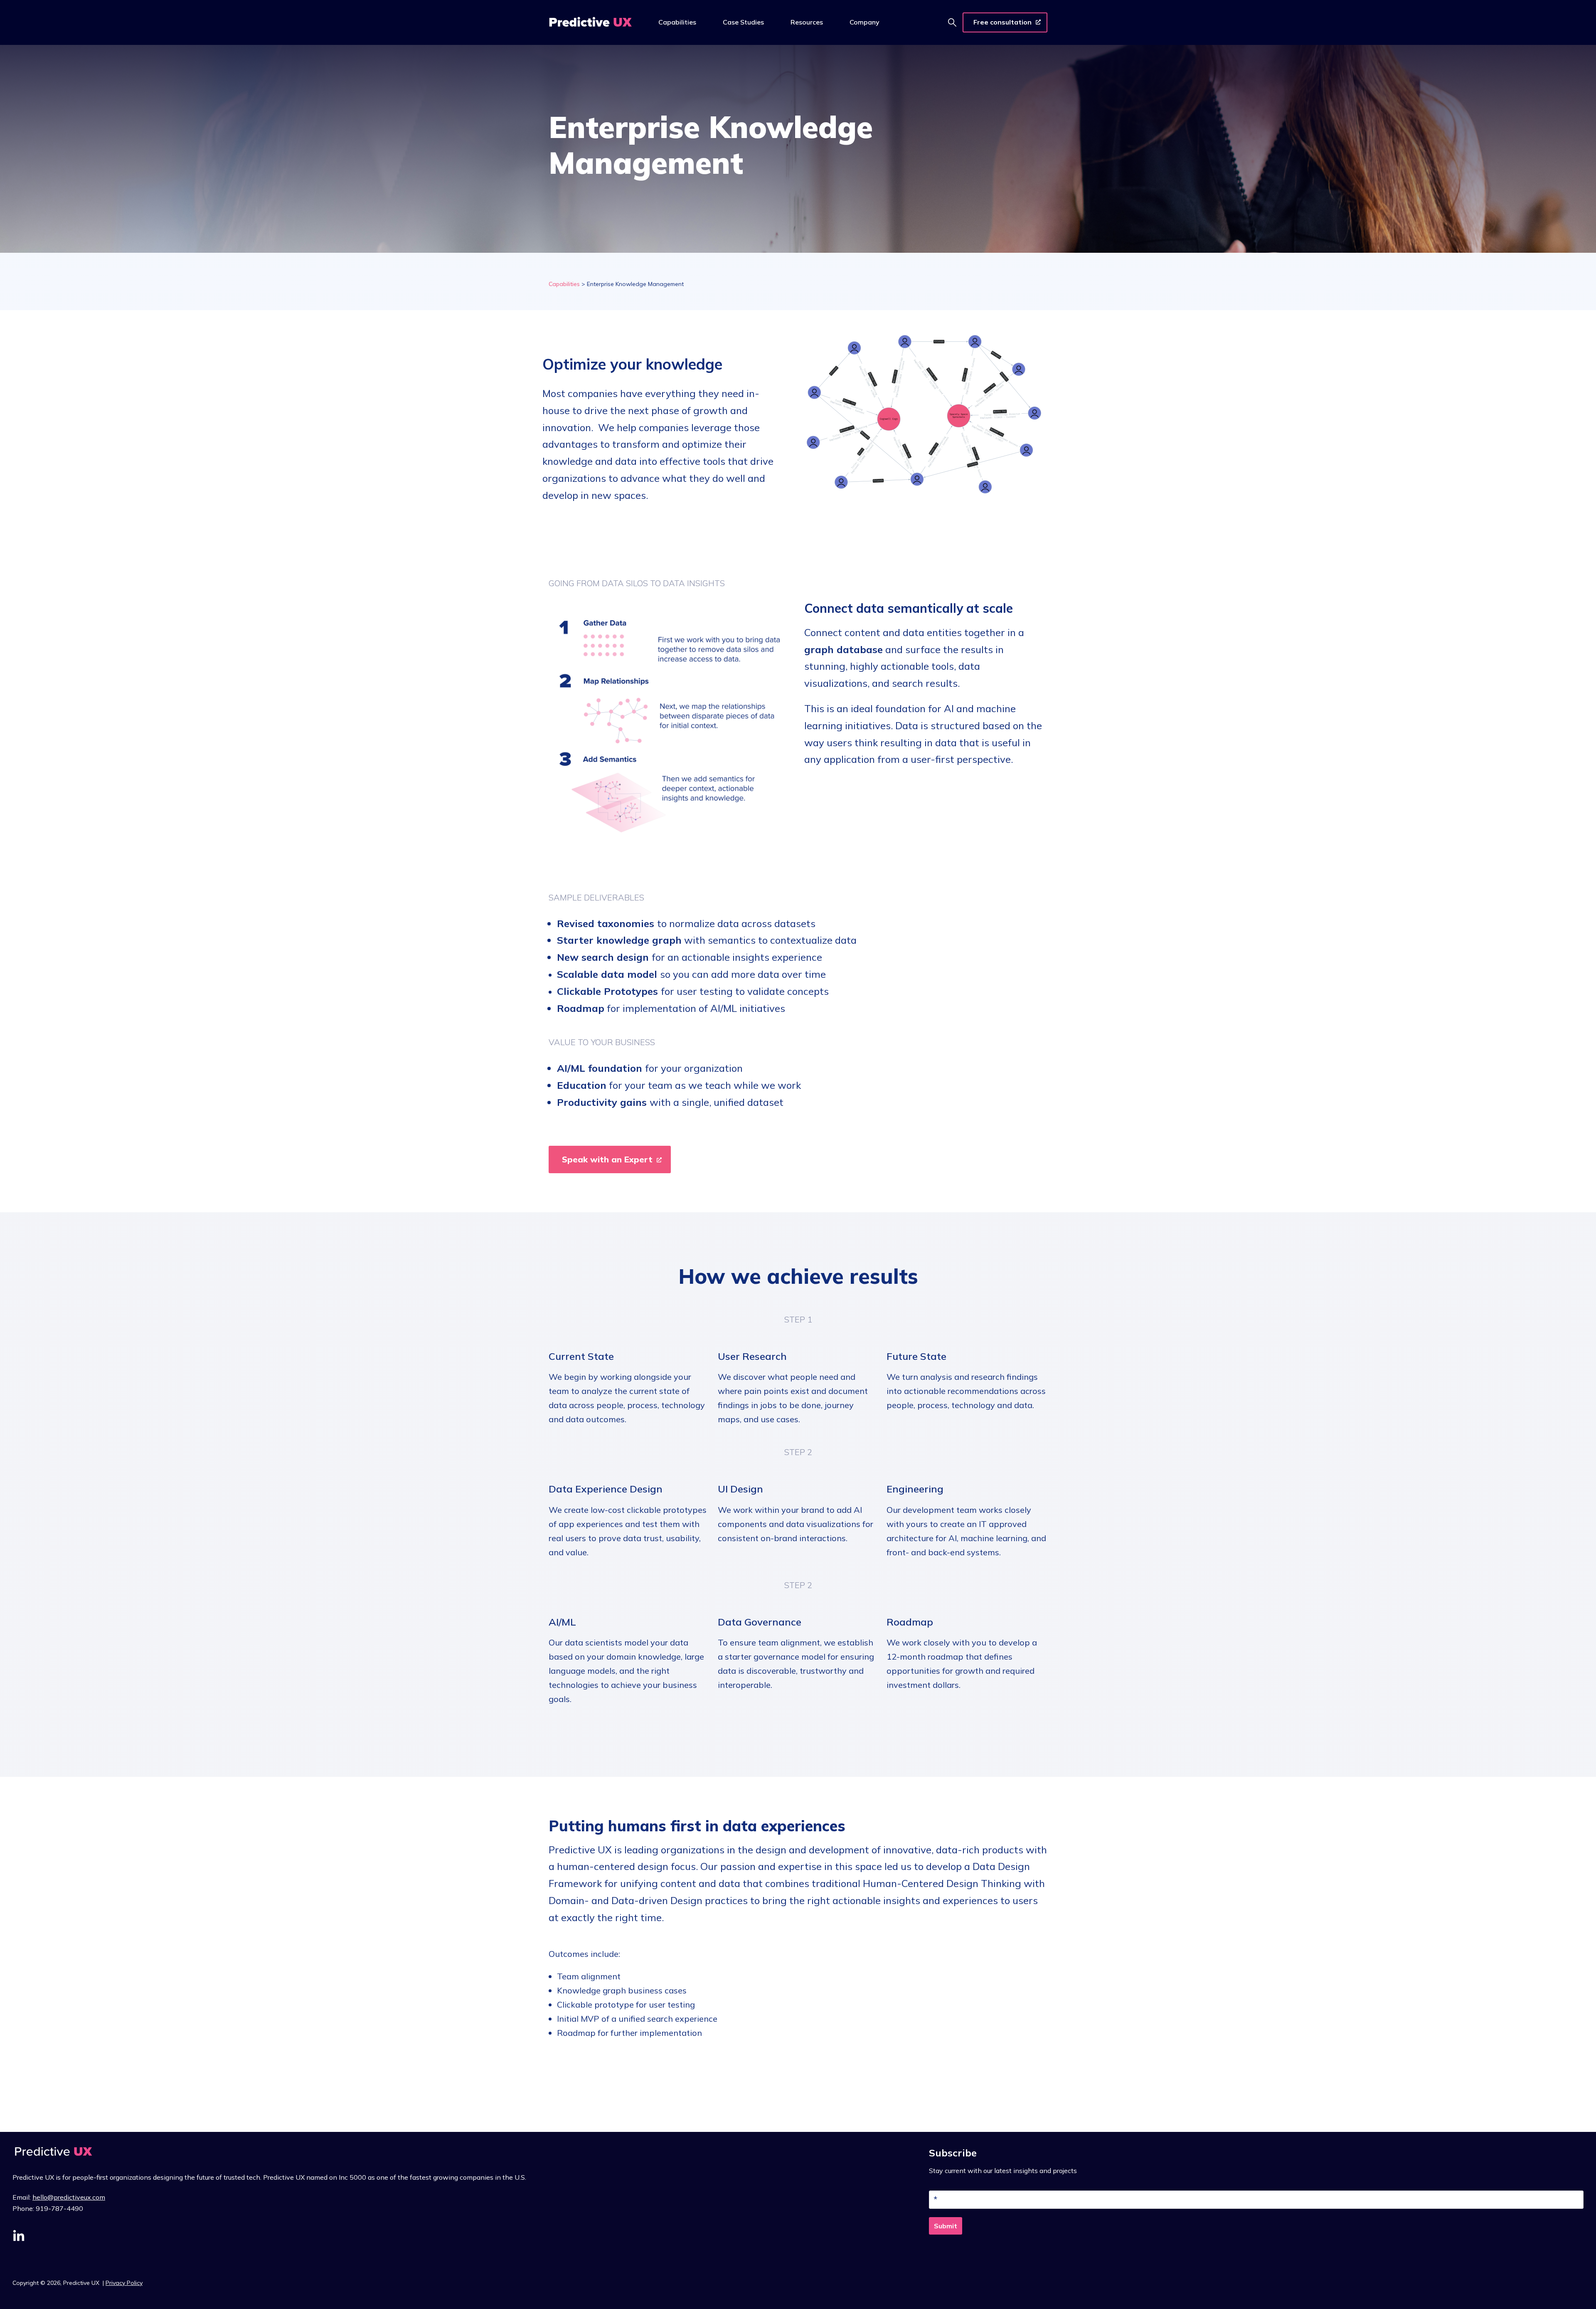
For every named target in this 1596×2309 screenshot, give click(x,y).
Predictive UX (82, 2283)
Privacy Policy (124, 2283)
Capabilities (564, 284)
